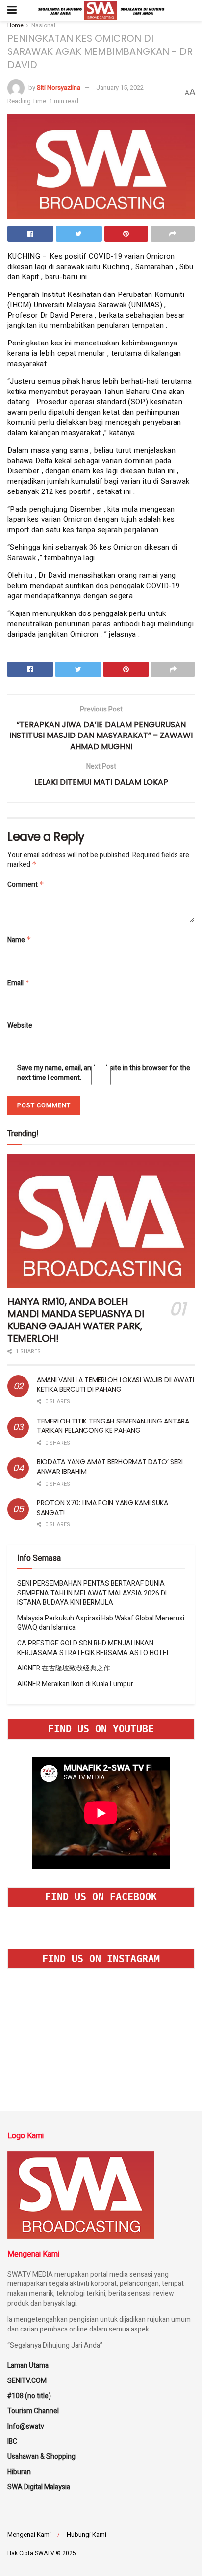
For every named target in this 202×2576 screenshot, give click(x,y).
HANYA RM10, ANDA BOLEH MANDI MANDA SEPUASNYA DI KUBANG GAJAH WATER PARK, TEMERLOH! (76, 1320)
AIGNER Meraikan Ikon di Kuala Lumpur (75, 1684)
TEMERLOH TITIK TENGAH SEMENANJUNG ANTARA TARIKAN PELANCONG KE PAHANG (113, 1426)
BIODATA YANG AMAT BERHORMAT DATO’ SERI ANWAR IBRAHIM (110, 1467)
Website (20, 1026)
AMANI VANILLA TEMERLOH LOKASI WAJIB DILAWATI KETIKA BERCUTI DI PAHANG (115, 1385)
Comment (26, 885)
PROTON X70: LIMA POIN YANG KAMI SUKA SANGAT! (102, 1508)
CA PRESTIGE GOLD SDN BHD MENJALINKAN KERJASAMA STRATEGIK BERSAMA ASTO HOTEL (94, 1648)
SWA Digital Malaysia (39, 2487)
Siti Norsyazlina (59, 87)
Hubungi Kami (87, 2535)
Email (19, 983)
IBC (12, 2441)
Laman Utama (28, 2366)
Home (15, 25)
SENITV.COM (27, 2381)
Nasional (43, 25)
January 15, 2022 (120, 87)
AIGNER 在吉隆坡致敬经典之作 (64, 1668)
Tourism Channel (33, 2411)
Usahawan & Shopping (41, 2457)
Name (19, 940)
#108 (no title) (29, 2396)
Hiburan (19, 2472)
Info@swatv (26, 2426)
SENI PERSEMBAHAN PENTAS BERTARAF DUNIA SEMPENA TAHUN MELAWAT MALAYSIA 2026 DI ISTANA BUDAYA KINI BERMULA (92, 1593)
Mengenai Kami (29, 2535)
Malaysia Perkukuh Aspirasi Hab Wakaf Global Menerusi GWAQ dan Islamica (101, 1623)
